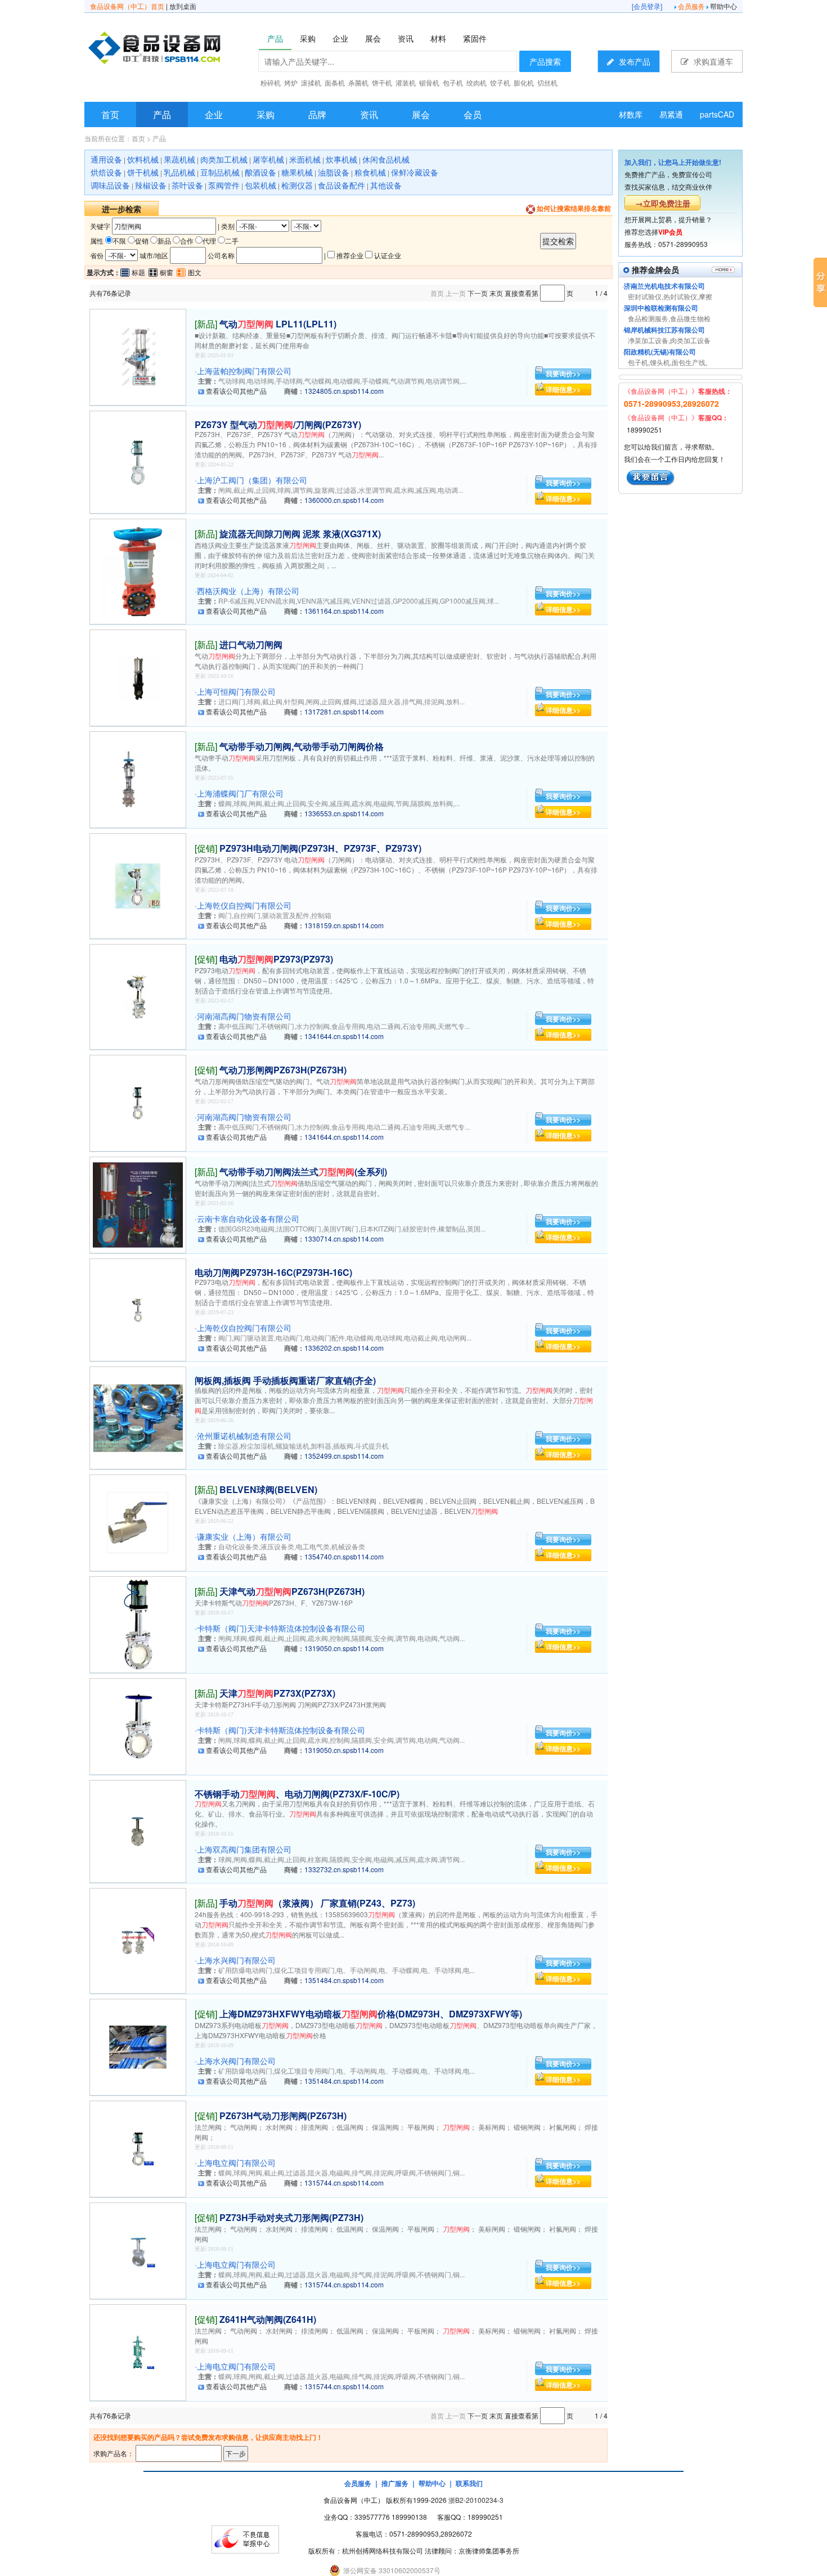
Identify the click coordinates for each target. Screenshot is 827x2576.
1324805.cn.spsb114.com (344, 391)
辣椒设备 (151, 185)
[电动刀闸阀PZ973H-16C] (138, 1309)
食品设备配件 (341, 185)
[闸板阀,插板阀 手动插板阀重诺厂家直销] (138, 1417)
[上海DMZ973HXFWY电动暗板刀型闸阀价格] (138, 2046)
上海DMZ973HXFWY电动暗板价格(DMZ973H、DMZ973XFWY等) (371, 2014)
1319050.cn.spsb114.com (344, 1648)
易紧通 (671, 114)
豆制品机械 (220, 172)
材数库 (631, 114)
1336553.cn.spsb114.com (344, 813)
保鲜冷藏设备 (415, 172)
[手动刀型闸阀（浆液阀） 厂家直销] (138, 1939)
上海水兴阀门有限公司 (236, 1960)
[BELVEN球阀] (138, 1521)
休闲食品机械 (386, 159)
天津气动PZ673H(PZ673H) (292, 1591)
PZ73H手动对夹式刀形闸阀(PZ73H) (291, 2217)
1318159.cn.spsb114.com (344, 925)
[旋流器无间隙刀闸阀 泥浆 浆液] (138, 570)
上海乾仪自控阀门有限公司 (244, 905)
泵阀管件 (224, 185)
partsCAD (717, 114)
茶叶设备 (187, 185)
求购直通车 (712, 61)
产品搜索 (545, 61)
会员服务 (691, 6)
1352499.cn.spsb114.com (344, 1456)
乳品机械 (179, 172)
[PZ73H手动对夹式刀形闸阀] (138, 2249)
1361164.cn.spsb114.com (344, 611)
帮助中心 (723, 6)
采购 (266, 114)
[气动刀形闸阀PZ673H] (138, 1102)
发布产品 (633, 61)
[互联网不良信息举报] (245, 2538)
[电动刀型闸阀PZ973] (138, 995)
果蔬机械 (179, 159)
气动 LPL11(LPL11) (278, 324)
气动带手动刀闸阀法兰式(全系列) (303, 1172)
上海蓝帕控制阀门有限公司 (244, 371)
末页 (496, 293)
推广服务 (395, 2483)
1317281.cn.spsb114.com (344, 711)
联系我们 (469, 2483)
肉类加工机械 (224, 159)
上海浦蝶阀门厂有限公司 (240, 793)
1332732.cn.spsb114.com (344, 1869)
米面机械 (305, 159)
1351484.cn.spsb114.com (344, 1980)
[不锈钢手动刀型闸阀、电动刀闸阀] (138, 1830)
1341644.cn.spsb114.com (344, 1036)
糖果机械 (297, 172)
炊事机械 (341, 159)
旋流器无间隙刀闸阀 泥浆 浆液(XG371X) (300, 534)
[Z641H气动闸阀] (138, 2351)
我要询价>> (563, 374)
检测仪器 (297, 185)
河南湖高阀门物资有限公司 (244, 1016)
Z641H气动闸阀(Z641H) (268, 2319)
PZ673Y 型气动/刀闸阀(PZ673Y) (278, 424)
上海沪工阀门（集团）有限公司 (252, 480)
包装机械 (260, 185)
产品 (162, 114)
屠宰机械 (268, 159)
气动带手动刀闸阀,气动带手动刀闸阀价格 (302, 746)
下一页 (478, 293)
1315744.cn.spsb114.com (344, 2182)
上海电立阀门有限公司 (236, 2163)
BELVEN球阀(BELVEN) (268, 1489)
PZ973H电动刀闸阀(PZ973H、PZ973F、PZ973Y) (320, 848)
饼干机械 (143, 172)
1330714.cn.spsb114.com (344, 1238)
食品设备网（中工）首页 (127, 6)
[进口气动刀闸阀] (138, 676)
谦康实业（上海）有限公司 (244, 1536)
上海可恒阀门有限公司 (236, 691)
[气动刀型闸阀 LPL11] (138, 356)
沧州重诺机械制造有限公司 (244, 1436)
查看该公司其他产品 (236, 391)
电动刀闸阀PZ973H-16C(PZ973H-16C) (273, 1272)
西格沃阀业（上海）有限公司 (248, 591)
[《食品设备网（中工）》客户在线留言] (651, 476)
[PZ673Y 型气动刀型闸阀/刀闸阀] (138, 461)
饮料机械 (143, 159)
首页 (110, 114)
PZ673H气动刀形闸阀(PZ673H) (283, 2116)
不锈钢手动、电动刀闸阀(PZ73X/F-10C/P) (297, 1794)
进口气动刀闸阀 (251, 644)
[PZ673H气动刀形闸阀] (138, 2148)
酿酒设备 (260, 172)
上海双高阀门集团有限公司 (244, 1849)
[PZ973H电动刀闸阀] (138, 885)
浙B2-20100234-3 (476, 2500)
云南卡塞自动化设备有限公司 (248, 1219)
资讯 (369, 114)
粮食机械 (370, 172)
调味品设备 (110, 185)
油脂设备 (334, 172)
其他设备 (386, 185)
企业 (214, 114)
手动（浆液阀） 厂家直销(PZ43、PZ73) (317, 1903)
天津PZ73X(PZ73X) (277, 1693)
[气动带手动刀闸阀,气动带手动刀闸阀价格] (138, 778)
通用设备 (106, 159)
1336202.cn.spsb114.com (344, 1348)
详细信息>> (563, 389)
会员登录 (647, 6)
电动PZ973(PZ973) (276, 959)
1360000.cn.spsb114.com (344, 500)
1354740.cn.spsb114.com (344, 1556)
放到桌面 (183, 6)
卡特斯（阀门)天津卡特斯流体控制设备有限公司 (281, 1628)
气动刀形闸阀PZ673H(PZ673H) (283, 1070)
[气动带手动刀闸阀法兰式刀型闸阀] (138, 1204)
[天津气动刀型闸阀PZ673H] (138, 1623)
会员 (473, 114)
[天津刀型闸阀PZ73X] (138, 1725)
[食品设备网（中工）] (183, 50)
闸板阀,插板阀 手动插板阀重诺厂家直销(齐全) (285, 1380)
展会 (421, 114)
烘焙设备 (106, 172)
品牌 (317, 114)
